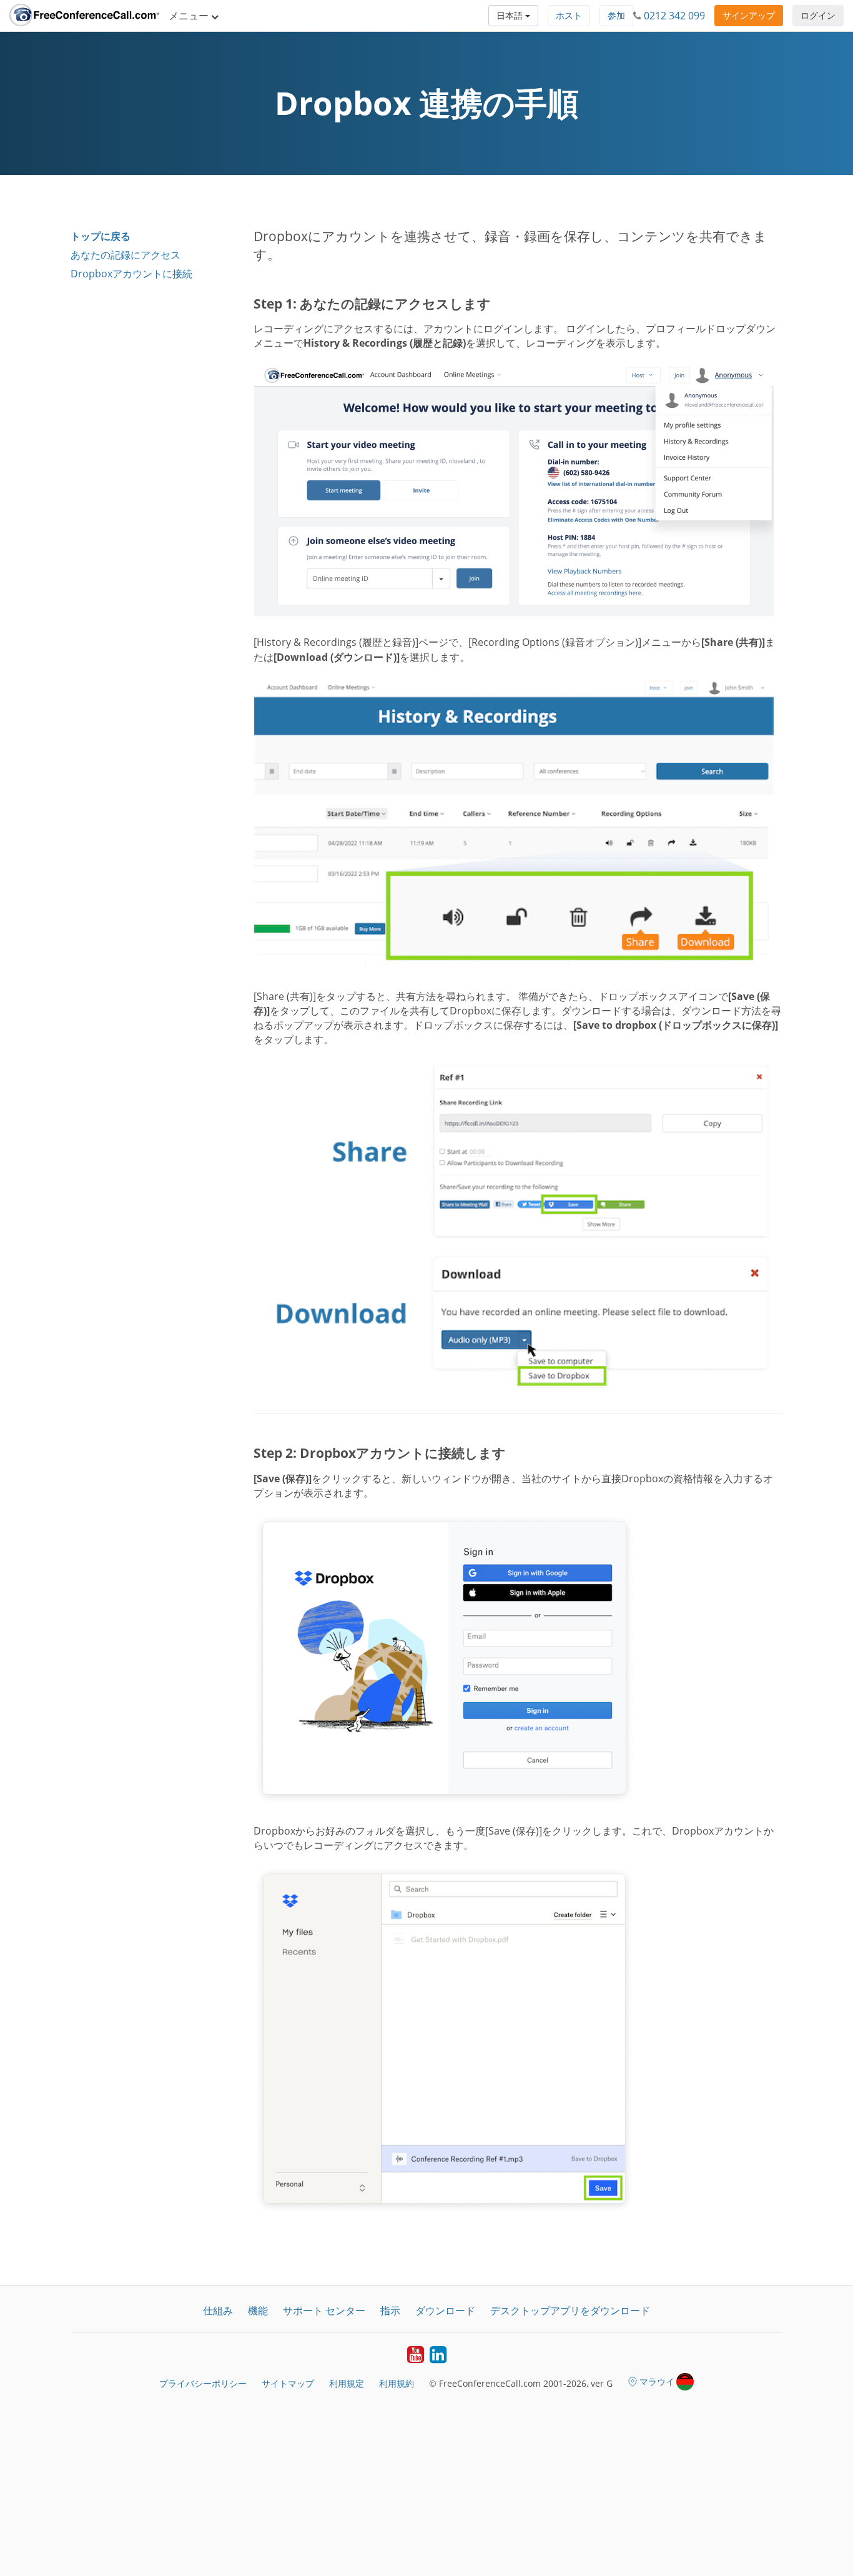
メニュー (190, 16)
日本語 (511, 15)
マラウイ (657, 2381)
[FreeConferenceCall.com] (84, 16)
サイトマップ (288, 2383)
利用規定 (347, 2383)
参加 (616, 15)
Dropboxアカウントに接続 (131, 274)
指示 (390, 2311)
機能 (258, 2311)
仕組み (218, 2311)
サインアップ (749, 15)
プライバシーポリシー (203, 2383)
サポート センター (324, 2311)
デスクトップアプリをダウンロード (570, 2311)
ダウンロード (445, 2311)
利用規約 (397, 2383)
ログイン (818, 15)
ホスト (569, 15)
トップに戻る (101, 236)
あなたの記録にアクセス (126, 255)
